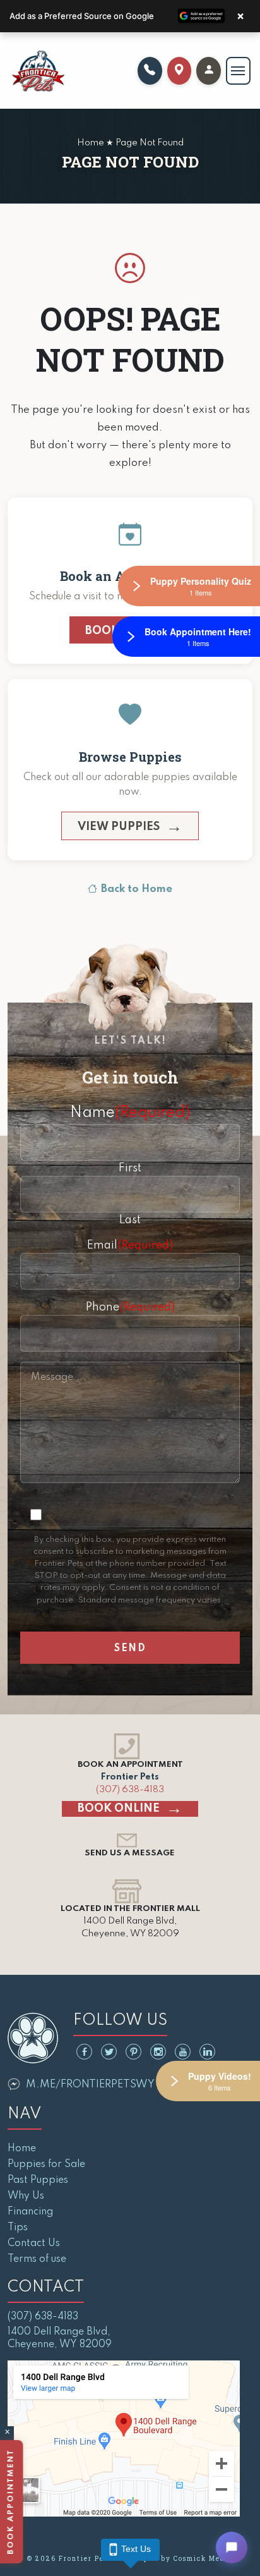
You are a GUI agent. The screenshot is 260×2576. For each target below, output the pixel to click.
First (130, 1168)
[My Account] (209, 71)
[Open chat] (232, 2548)
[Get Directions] (180, 71)
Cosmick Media (203, 2559)
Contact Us (34, 2243)
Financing (30, 2212)
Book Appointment (13, 2502)
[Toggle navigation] (238, 71)
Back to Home (137, 889)
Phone (130, 1307)
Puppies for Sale (46, 2164)
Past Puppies (38, 2180)
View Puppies (119, 827)
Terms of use (37, 2259)
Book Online (119, 1809)
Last (130, 1220)
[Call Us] (150, 71)
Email (130, 1245)
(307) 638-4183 (130, 1790)
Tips (18, 2228)
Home (22, 2149)
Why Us (26, 2196)
